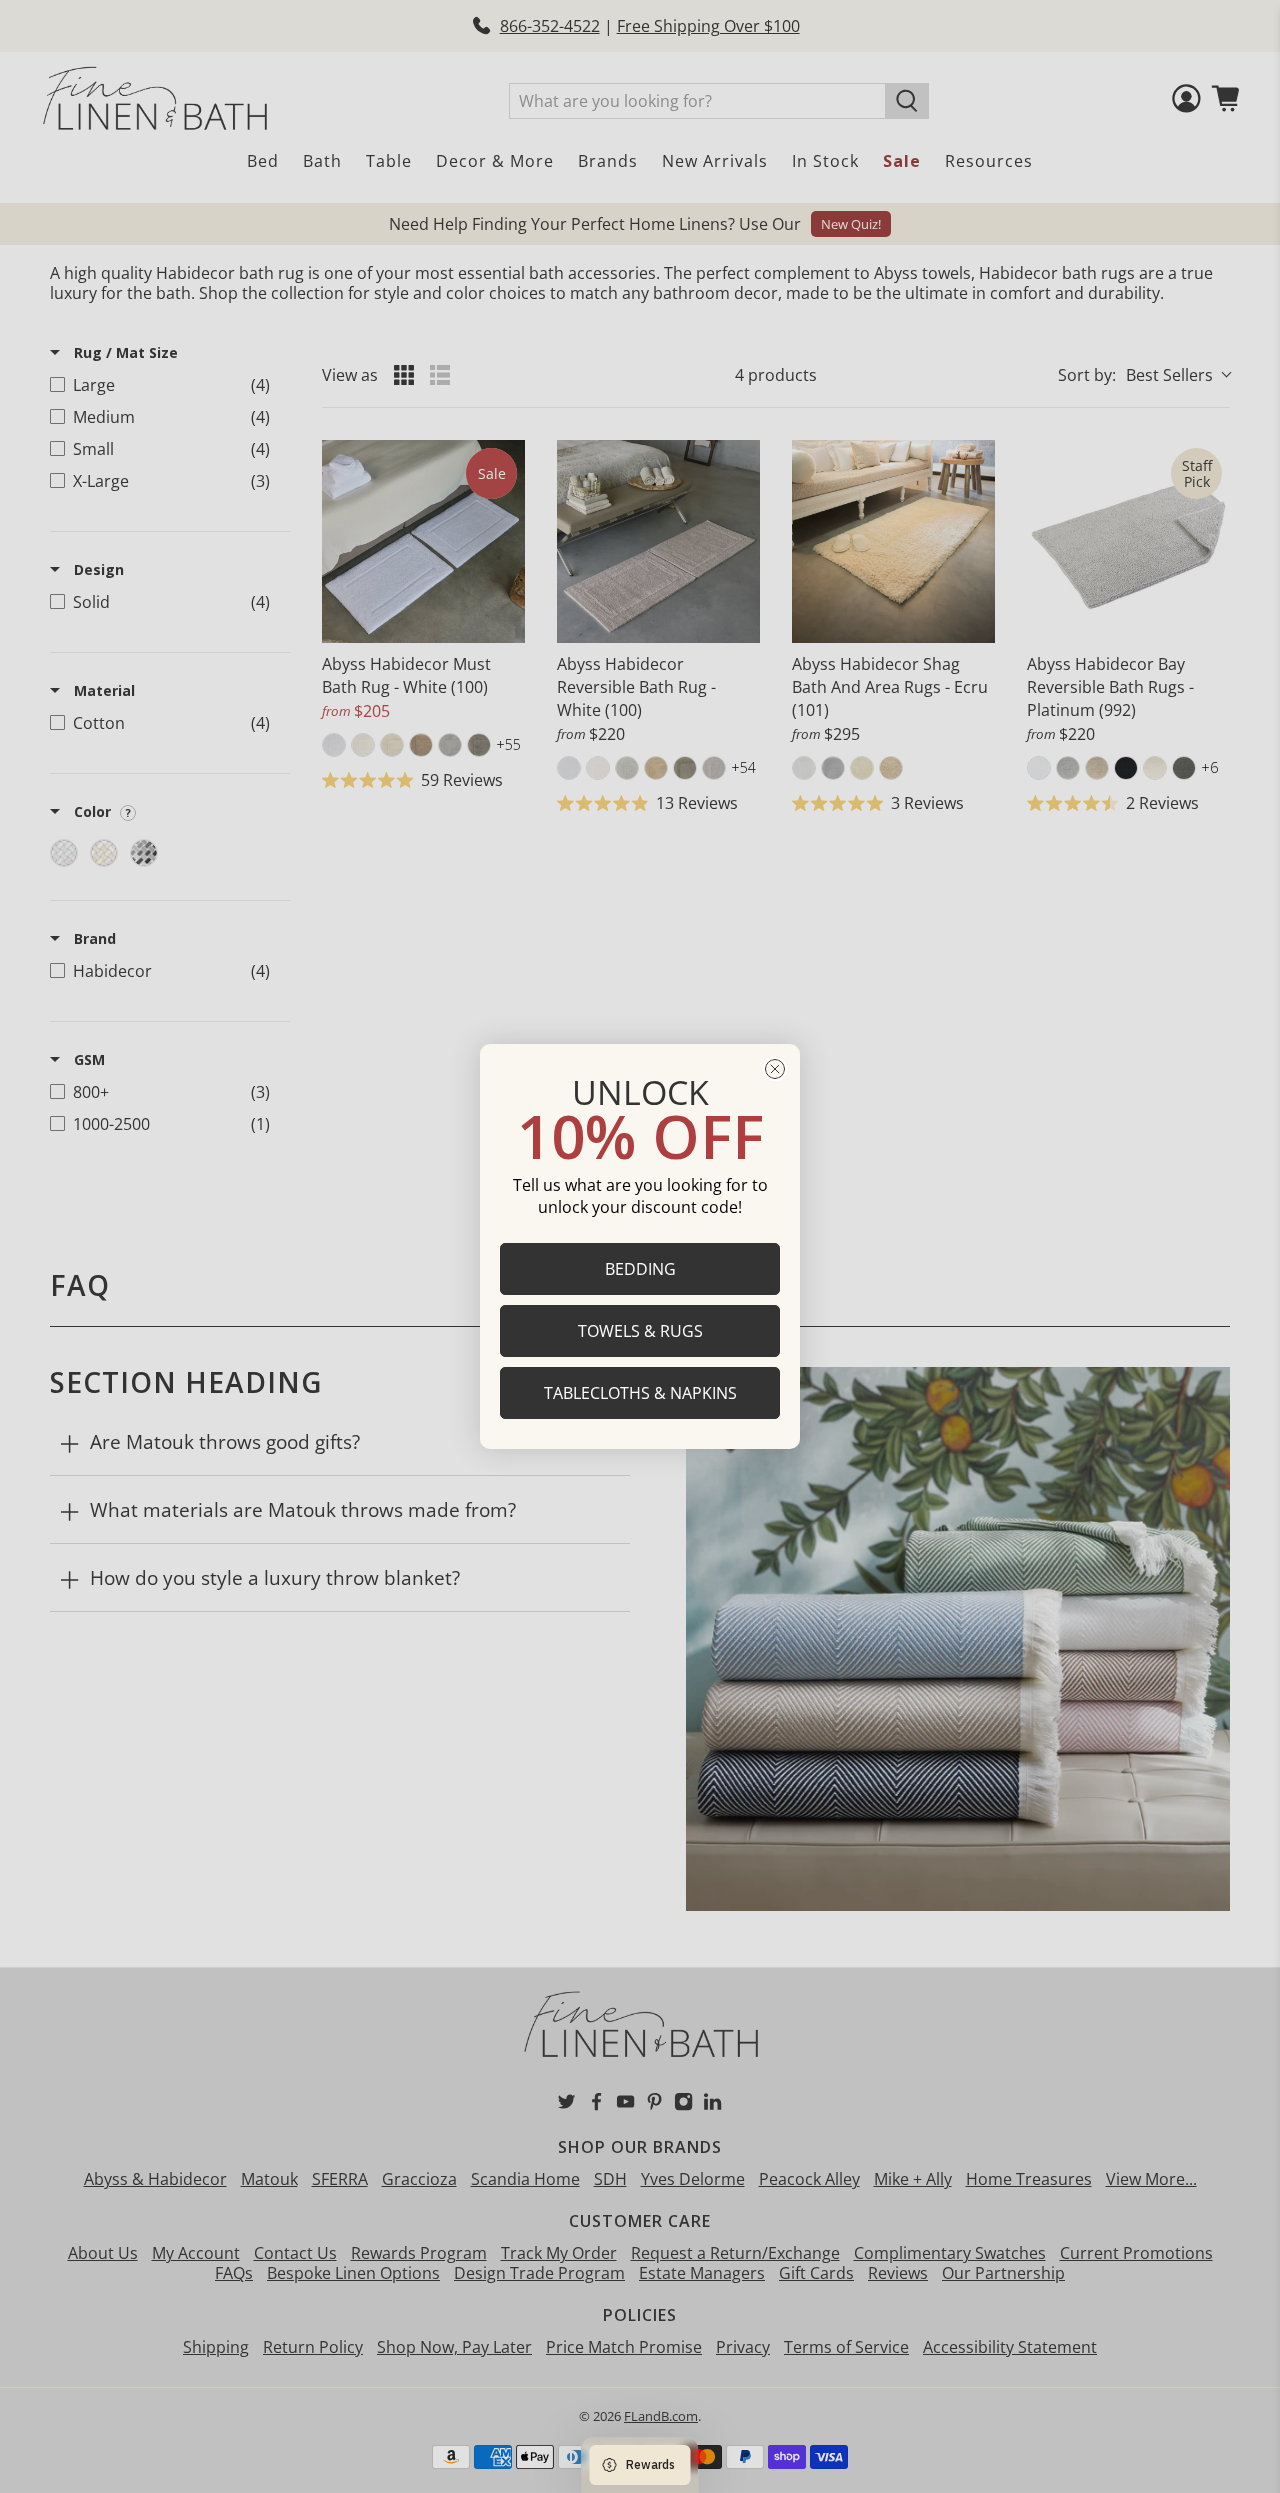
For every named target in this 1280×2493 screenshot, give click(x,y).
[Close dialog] (775, 1069)
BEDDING (640, 1269)
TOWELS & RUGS (640, 1331)
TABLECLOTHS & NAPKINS (640, 1393)
